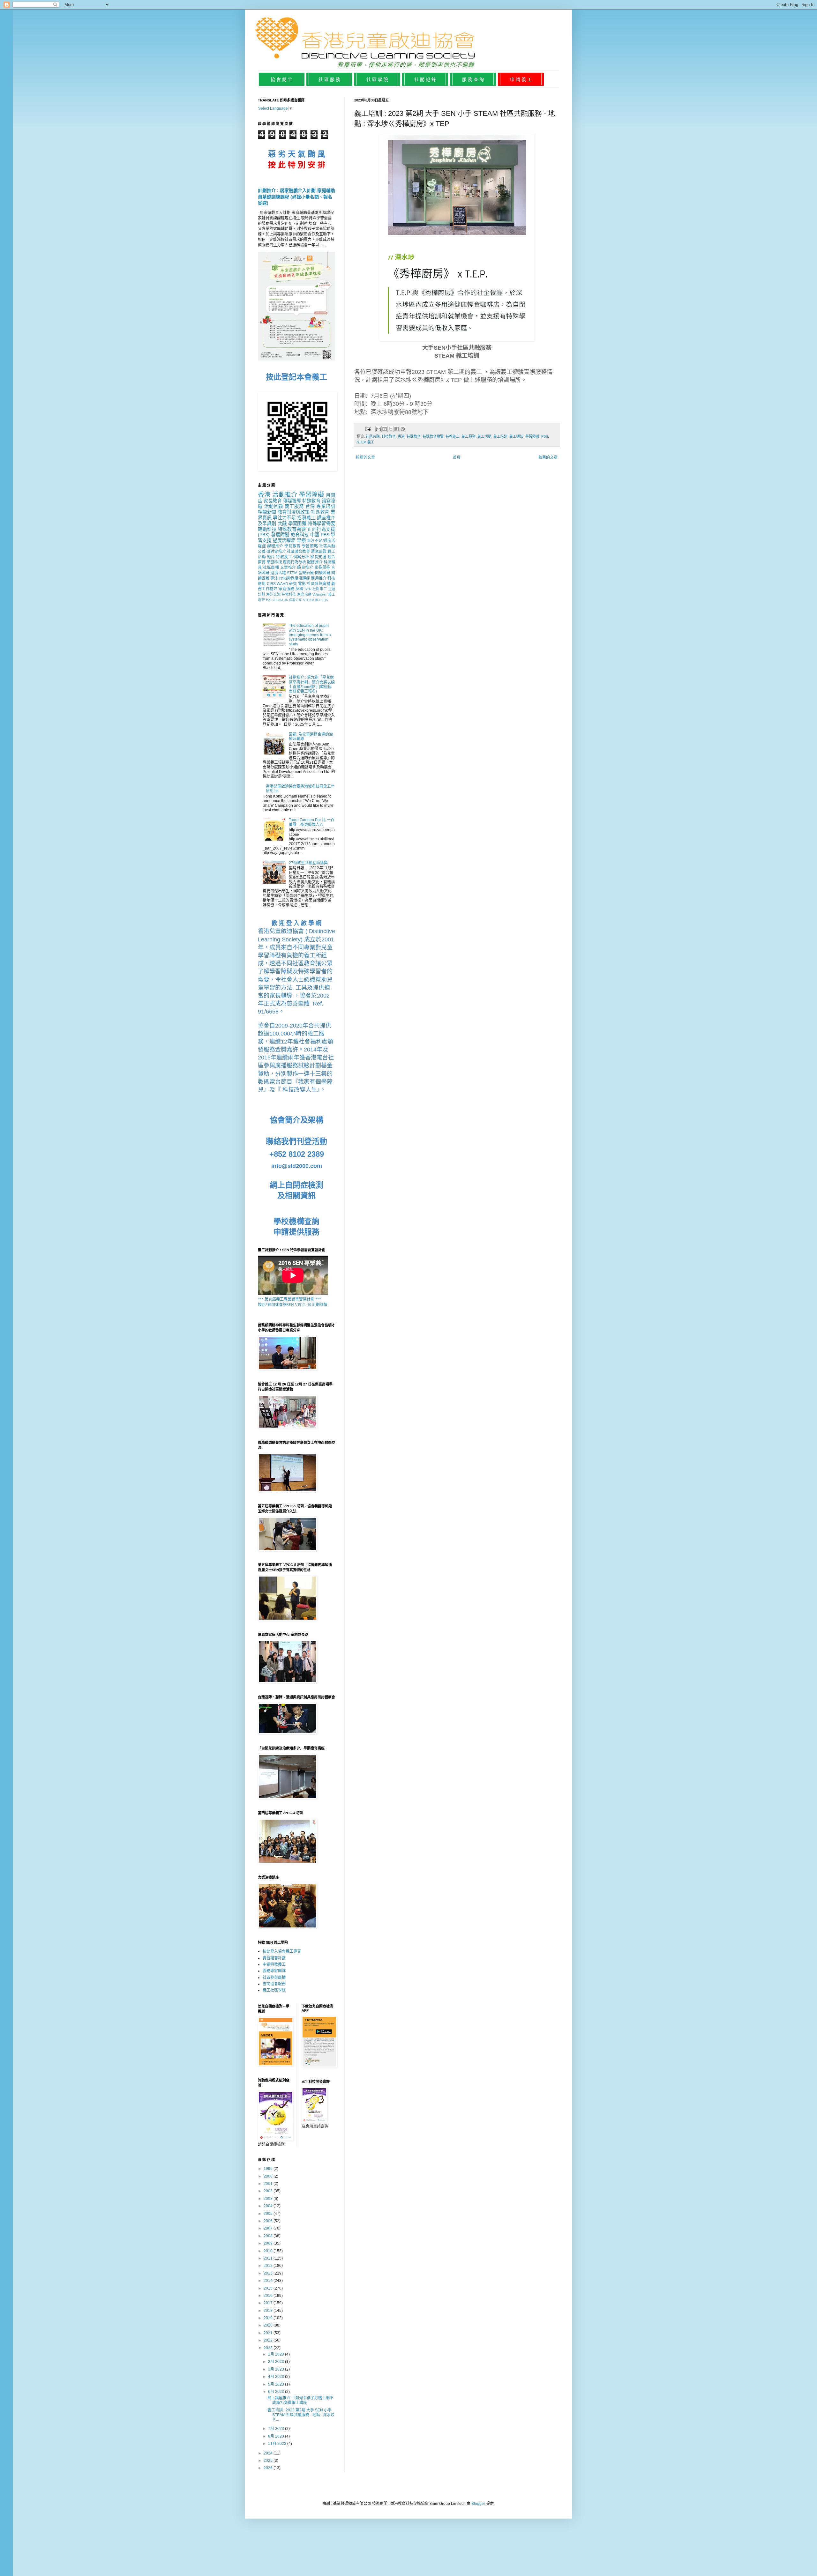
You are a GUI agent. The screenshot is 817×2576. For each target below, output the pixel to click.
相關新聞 (267, 512)
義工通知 (516, 436)
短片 (271, 557)
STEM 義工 (366, 442)
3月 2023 (277, 2369)
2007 (269, 2228)
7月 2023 (277, 2429)
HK (268, 600)
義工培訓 (500, 436)
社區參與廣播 (319, 584)
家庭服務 (286, 589)
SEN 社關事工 (316, 589)
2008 (269, 2236)
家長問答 (322, 568)
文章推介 (288, 568)
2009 (269, 2243)
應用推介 (319, 578)
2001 (269, 2184)
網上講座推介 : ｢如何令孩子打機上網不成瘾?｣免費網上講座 (300, 2400)
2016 (269, 2296)
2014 (269, 2281)
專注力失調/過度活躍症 (290, 578)
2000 (269, 2176)
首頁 (457, 457)
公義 (262, 552)
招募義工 (306, 518)
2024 (269, 2453)
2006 (269, 2221)
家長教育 (273, 501)
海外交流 (273, 594)
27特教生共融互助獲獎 (308, 863)
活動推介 (285, 495)
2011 (269, 2258)
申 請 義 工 (521, 79)
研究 (293, 584)
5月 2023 (277, 2384)
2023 (269, 2348)
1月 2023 (277, 2354)
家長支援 (318, 557)
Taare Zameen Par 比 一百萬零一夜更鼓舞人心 (312, 822)
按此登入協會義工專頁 (282, 1951)
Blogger (478, 2504)
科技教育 (389, 436)
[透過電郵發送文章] (368, 429)
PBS (545, 436)
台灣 (310, 506)
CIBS (271, 584)
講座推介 (326, 518)
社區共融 (373, 436)
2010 (269, 2251)
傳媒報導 (292, 501)
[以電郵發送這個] (379, 429)
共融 (282, 523)
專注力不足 (284, 518)
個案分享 (296, 600)
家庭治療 (304, 594)
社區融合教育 (299, 552)
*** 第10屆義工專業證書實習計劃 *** (289, 1299)
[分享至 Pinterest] (403, 429)
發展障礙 (280, 535)
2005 (269, 2214)
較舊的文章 (548, 457)
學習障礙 (532, 436)
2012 (269, 2266)
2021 (269, 2333)
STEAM (277, 600)
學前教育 (292, 546)
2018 (269, 2311)
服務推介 (315, 562)
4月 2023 (277, 2377)
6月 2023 (277, 2392)
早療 (301, 540)
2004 (269, 2206)
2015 (269, 2288)
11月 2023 (278, 2444)
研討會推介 (276, 552)
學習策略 (310, 546)
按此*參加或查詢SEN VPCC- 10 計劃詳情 (293, 1305)
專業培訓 (326, 506)
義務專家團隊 (274, 1971)
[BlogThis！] (385, 429)
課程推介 (275, 546)
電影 (302, 584)
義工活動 (484, 436)
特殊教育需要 (433, 436)
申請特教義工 (274, 1964)
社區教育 (320, 512)
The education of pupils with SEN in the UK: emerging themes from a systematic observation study (310, 635)
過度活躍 (278, 573)
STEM (292, 573)
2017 (269, 2303)
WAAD (282, 584)
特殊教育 (414, 436)
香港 (401, 436)
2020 (269, 2325)
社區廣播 (271, 568)
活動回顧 (274, 506)
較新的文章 (365, 457)
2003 (269, 2199)
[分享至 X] (391, 429)
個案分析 (301, 557)
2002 (269, 2191)
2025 (269, 2461)
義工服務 (468, 436)
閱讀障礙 (323, 573)
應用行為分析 (295, 562)
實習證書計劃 (274, 1958)
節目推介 (305, 568)
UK (286, 600)
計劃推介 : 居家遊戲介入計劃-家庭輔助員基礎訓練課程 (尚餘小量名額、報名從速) (296, 197)
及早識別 (267, 523)
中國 (315, 535)
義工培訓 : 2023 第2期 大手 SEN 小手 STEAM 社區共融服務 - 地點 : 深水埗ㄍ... (301, 2415)
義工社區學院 (274, 1990)
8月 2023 (277, 2436)
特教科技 (289, 594)
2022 (269, 2340)
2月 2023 (277, 2362)
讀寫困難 (319, 552)
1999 (269, 2169)
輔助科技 (267, 529)
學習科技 (274, 562)
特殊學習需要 (321, 523)
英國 (300, 589)
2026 (269, 2468)
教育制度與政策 (294, 512)
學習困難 (297, 523)
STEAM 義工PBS (315, 600)
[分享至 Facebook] (397, 429)
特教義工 (453, 436)
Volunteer (320, 594)
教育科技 (300, 535)
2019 (269, 2318)
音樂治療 (306, 573)
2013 (269, 2273)
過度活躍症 (284, 540)
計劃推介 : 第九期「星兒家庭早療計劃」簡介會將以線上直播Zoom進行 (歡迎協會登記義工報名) (312, 684)
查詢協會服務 (274, 1984)
